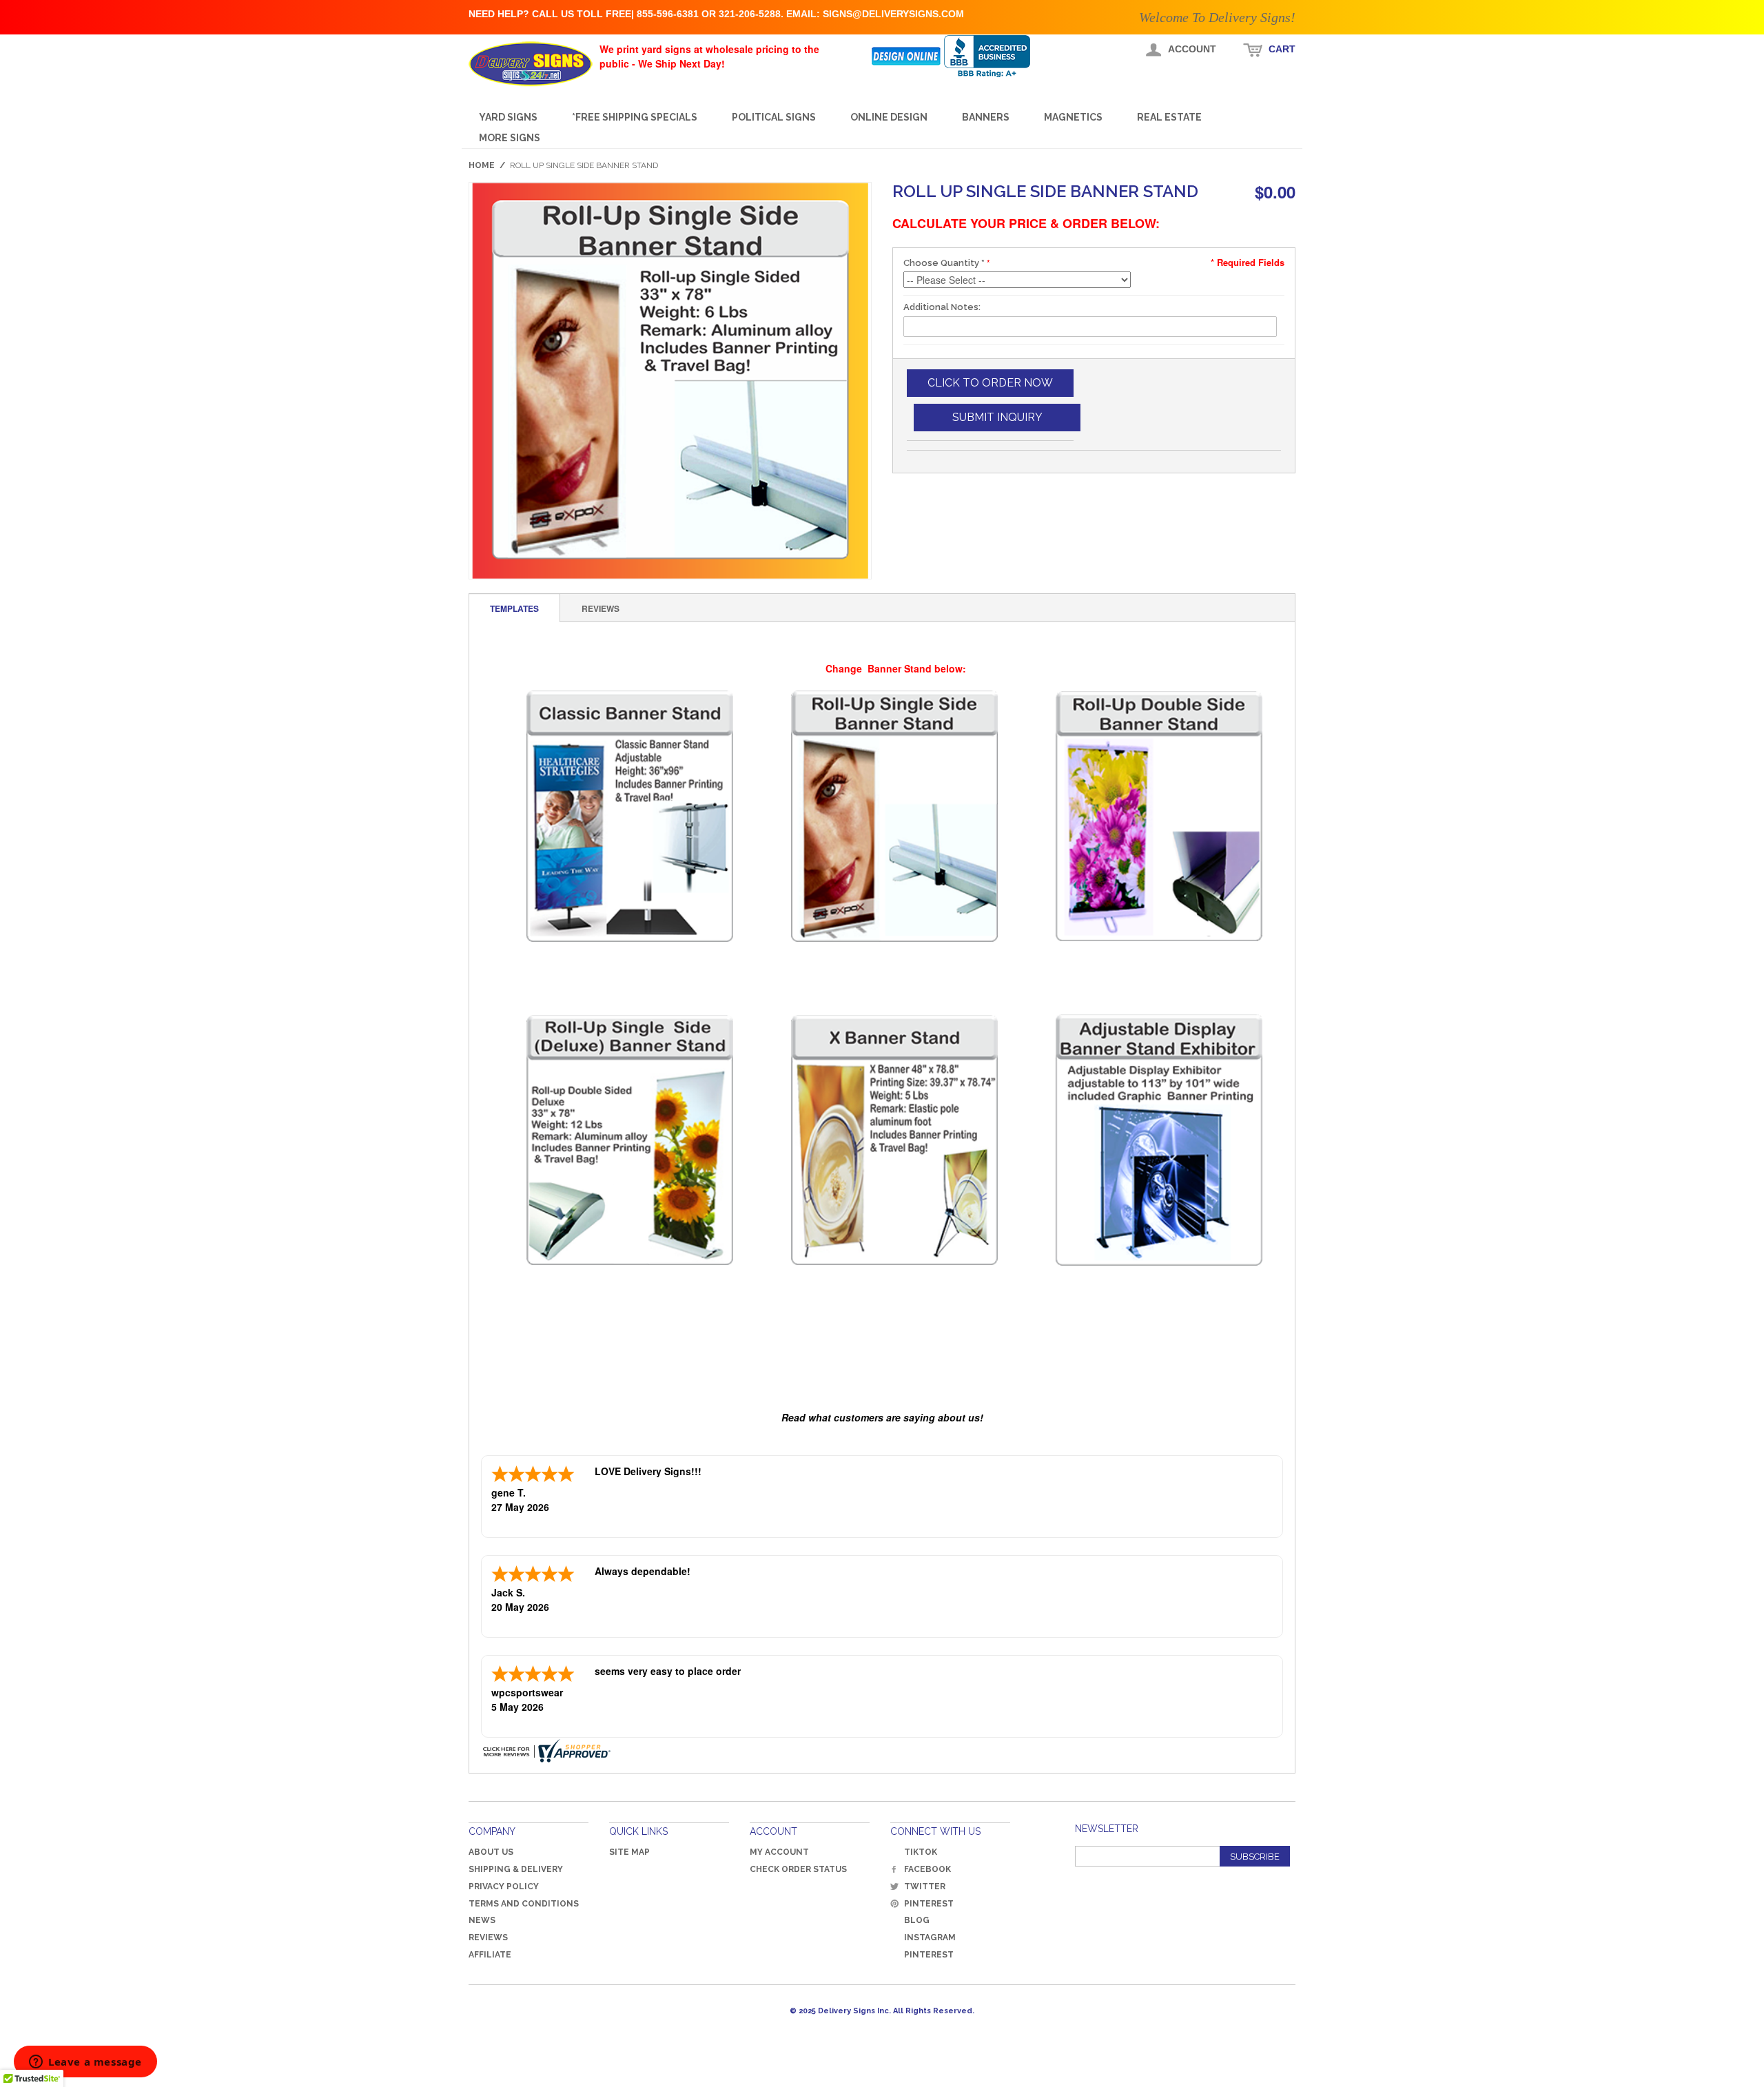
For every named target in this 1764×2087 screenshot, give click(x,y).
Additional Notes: (942, 307)
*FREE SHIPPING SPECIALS (635, 117)
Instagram (930, 1937)
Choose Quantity (944, 263)
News (482, 1920)
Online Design (889, 117)
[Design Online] (907, 56)
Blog (917, 1920)
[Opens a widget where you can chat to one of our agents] (85, 2063)
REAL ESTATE (1169, 117)
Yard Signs (508, 117)
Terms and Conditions (524, 1904)
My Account (779, 1852)
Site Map (629, 1852)
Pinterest (929, 1904)
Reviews (488, 1937)
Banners (986, 117)
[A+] (997, 56)
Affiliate (490, 1955)
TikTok (921, 1852)
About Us (491, 1852)
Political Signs (774, 117)
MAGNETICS (1073, 117)
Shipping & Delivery (516, 1869)
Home (482, 165)
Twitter (925, 1886)
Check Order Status (798, 1869)
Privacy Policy (504, 1886)
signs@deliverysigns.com (893, 14)
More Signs (510, 138)
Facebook (927, 1869)
